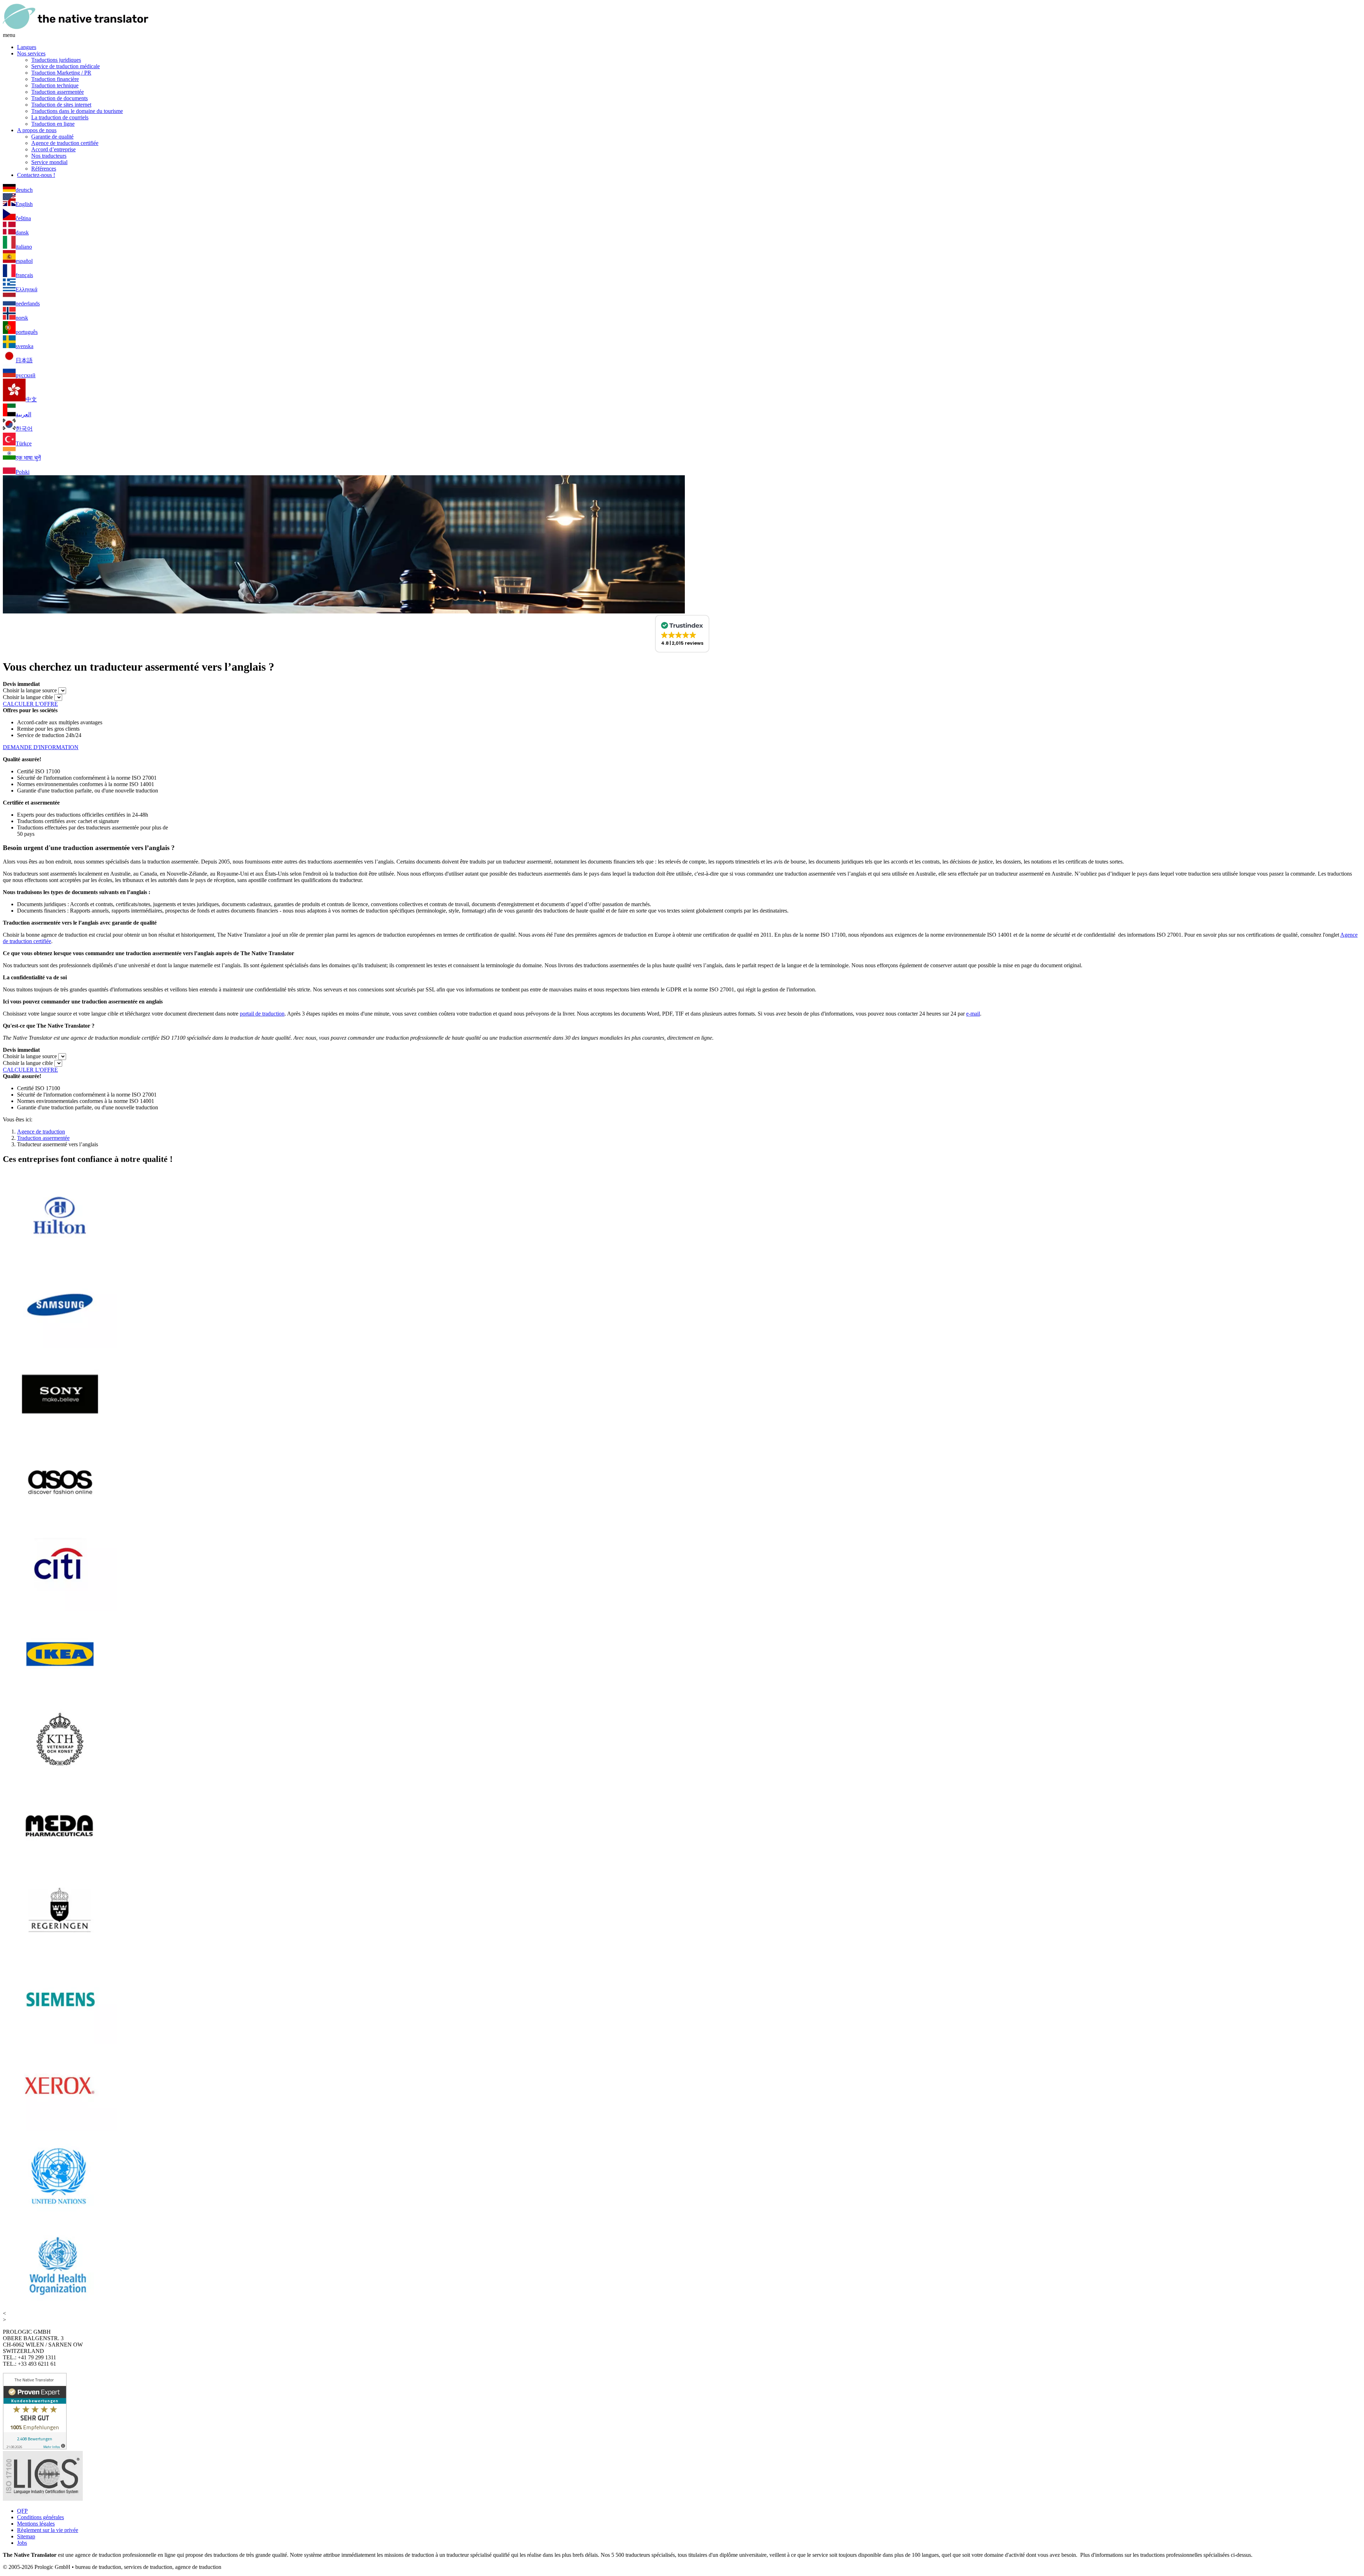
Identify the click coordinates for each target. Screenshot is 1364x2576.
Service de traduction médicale (66, 66)
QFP (22, 2511)
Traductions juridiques (56, 60)
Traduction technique (55, 85)
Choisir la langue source (30, 690)
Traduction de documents (59, 98)
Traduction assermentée (58, 92)
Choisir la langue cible (28, 697)
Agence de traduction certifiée (65, 143)
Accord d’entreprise (53, 149)
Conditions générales (40, 2517)
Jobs (22, 2543)
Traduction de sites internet (61, 105)
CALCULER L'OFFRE (30, 704)
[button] (682, 634)
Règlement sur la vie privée (48, 2530)
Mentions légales (36, 2524)
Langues (27, 47)
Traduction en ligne (53, 124)
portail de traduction (262, 1014)
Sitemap (26, 2536)
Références (44, 169)
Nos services (31, 53)
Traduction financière (55, 79)
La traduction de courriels (60, 117)
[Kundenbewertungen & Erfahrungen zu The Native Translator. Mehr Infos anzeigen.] (35, 2448)
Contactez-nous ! (36, 175)
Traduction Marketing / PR (61, 73)
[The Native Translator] (76, 29)
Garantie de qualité (52, 137)
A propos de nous (37, 130)
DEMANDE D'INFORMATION (41, 747)
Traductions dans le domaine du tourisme (77, 111)
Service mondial (49, 162)
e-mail (973, 1014)
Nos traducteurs (49, 156)
